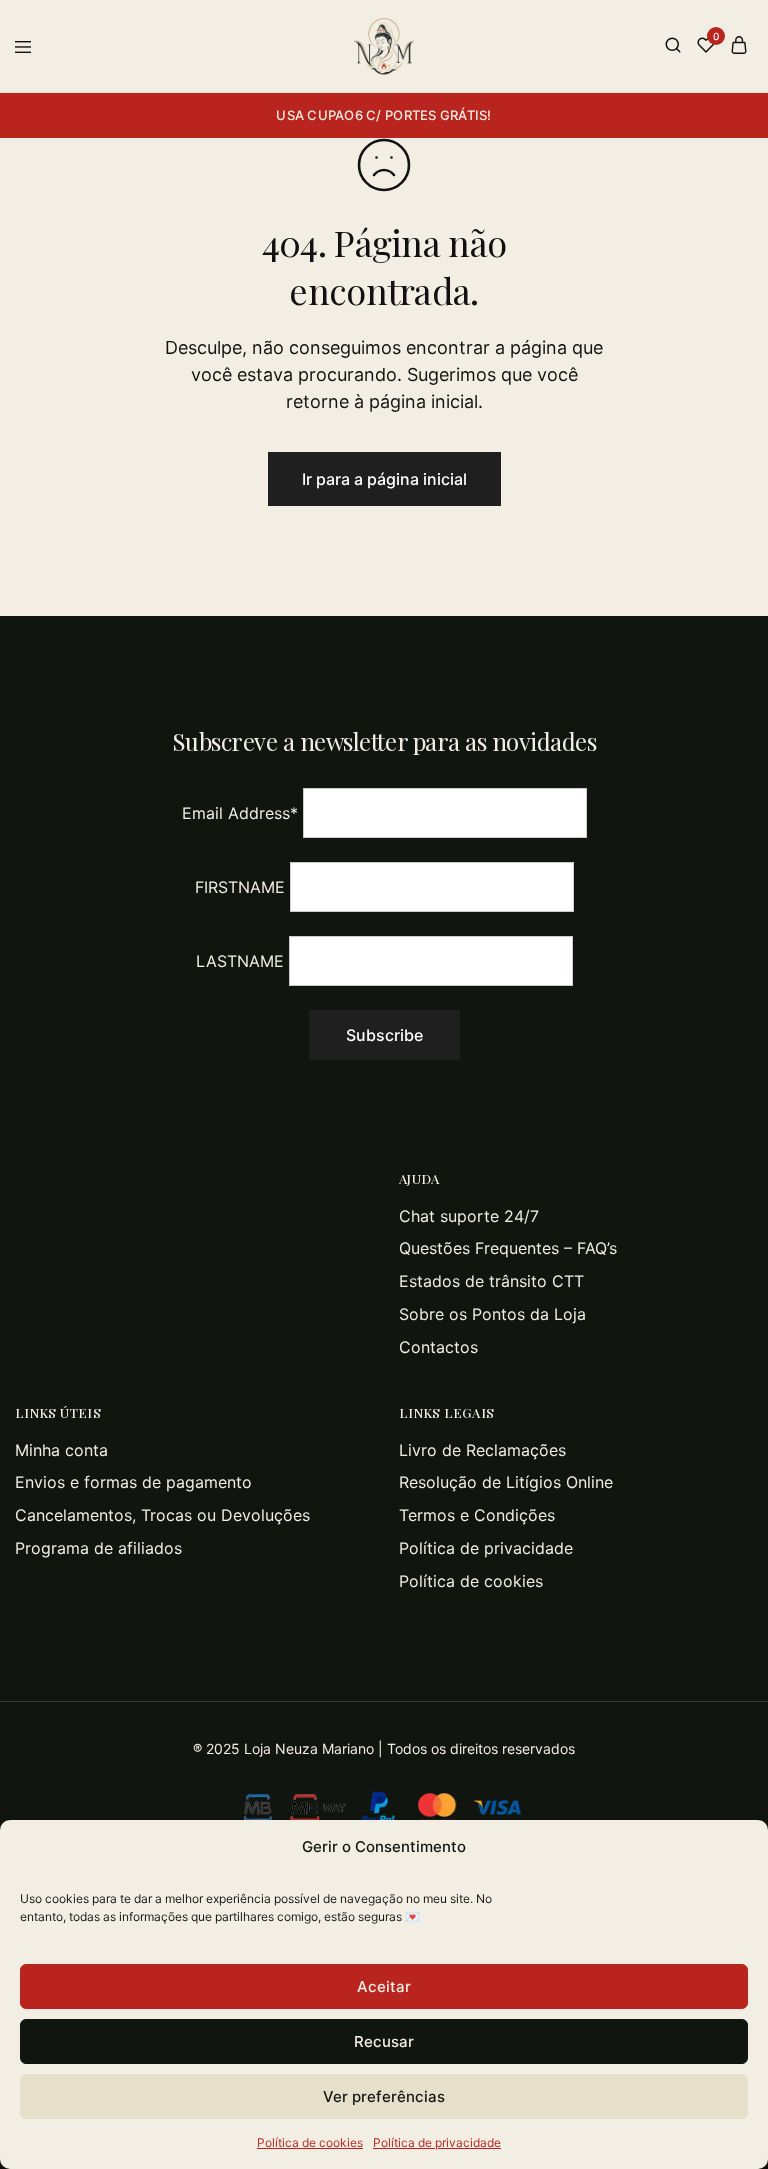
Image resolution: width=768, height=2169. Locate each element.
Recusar (384, 2041)
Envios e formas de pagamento (133, 1482)
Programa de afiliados (98, 1548)
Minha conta (61, 1450)
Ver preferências (384, 2096)
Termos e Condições (477, 1515)
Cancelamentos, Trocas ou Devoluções (162, 1515)
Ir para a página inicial (384, 479)
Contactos (438, 1347)
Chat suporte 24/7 (469, 1216)
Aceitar (384, 1986)
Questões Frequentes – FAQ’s (508, 1248)
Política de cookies (310, 2142)
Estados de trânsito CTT (491, 1281)
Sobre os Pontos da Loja (492, 1314)
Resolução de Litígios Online (506, 1482)
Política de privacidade (437, 2142)
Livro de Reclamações (482, 1450)
